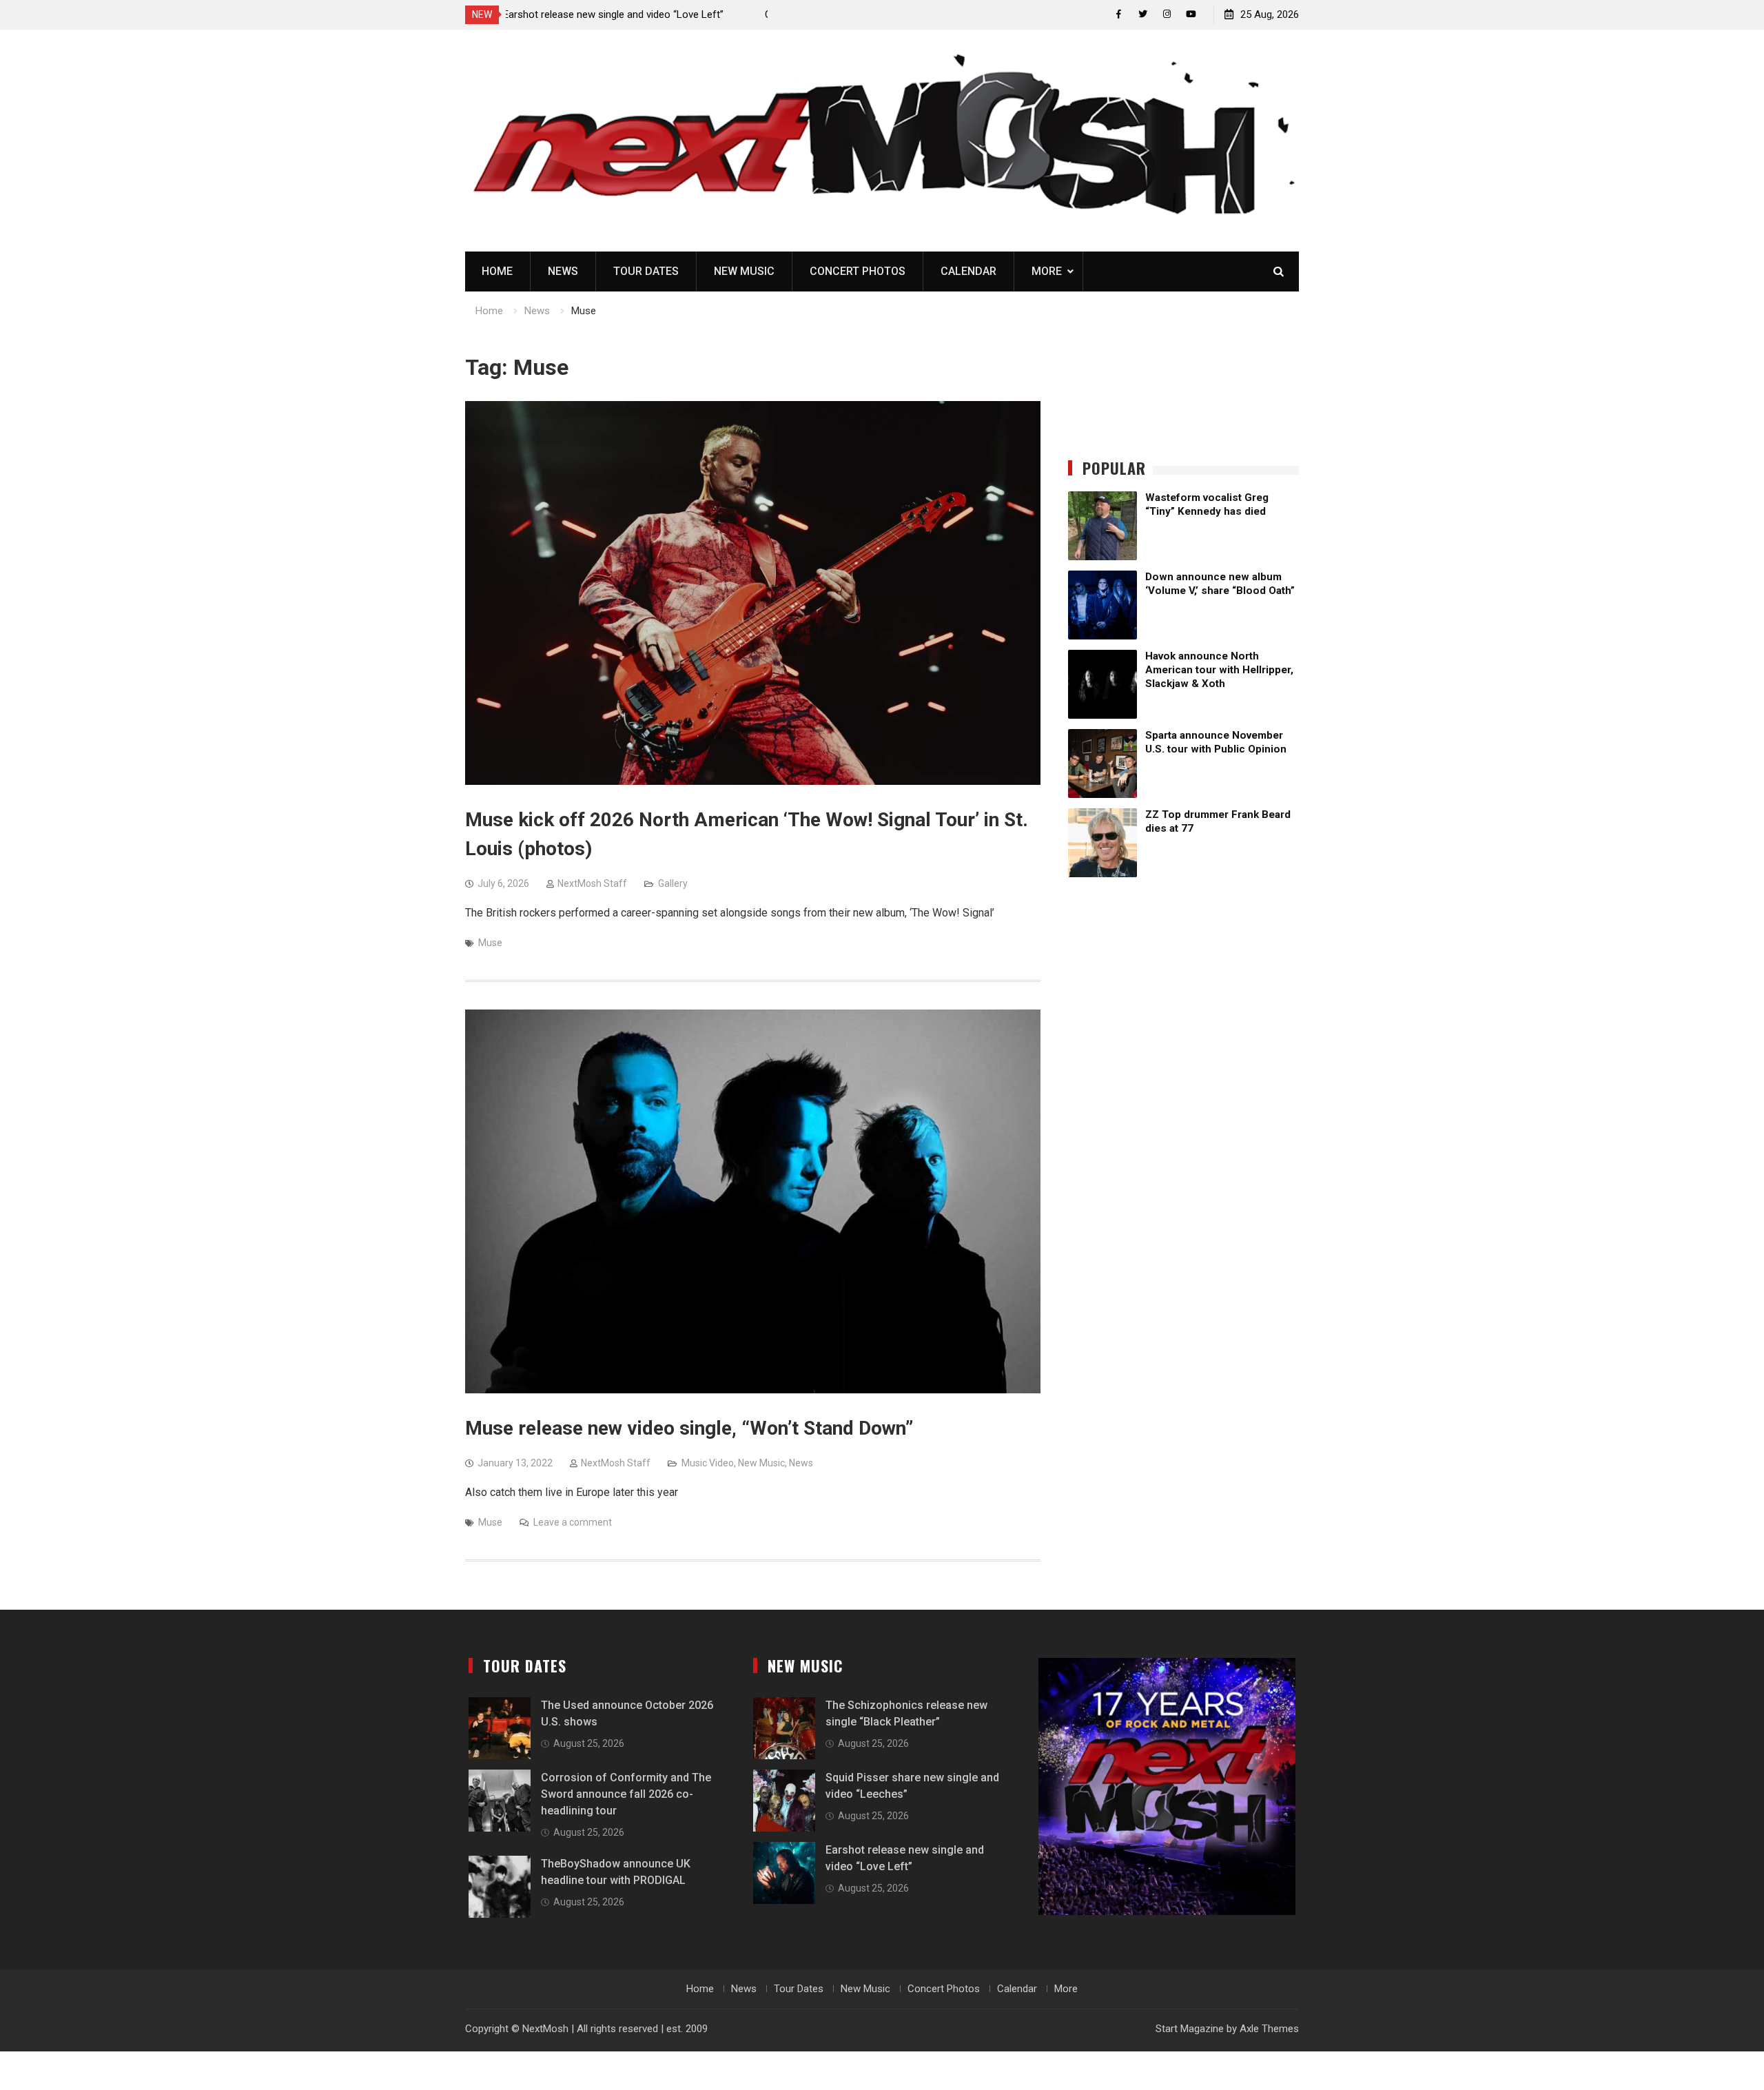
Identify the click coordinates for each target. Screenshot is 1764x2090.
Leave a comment (573, 1522)
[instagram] (1167, 14)
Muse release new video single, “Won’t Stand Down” (689, 1428)
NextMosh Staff (592, 883)
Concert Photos (858, 271)
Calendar (968, 271)
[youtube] (1191, 14)
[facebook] (1119, 14)
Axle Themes (1269, 2029)
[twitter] (1143, 14)
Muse (490, 943)
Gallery (673, 883)
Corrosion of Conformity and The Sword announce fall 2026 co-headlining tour (626, 1794)
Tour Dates (646, 271)
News (563, 271)
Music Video (708, 1463)
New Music (744, 271)
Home (497, 271)
